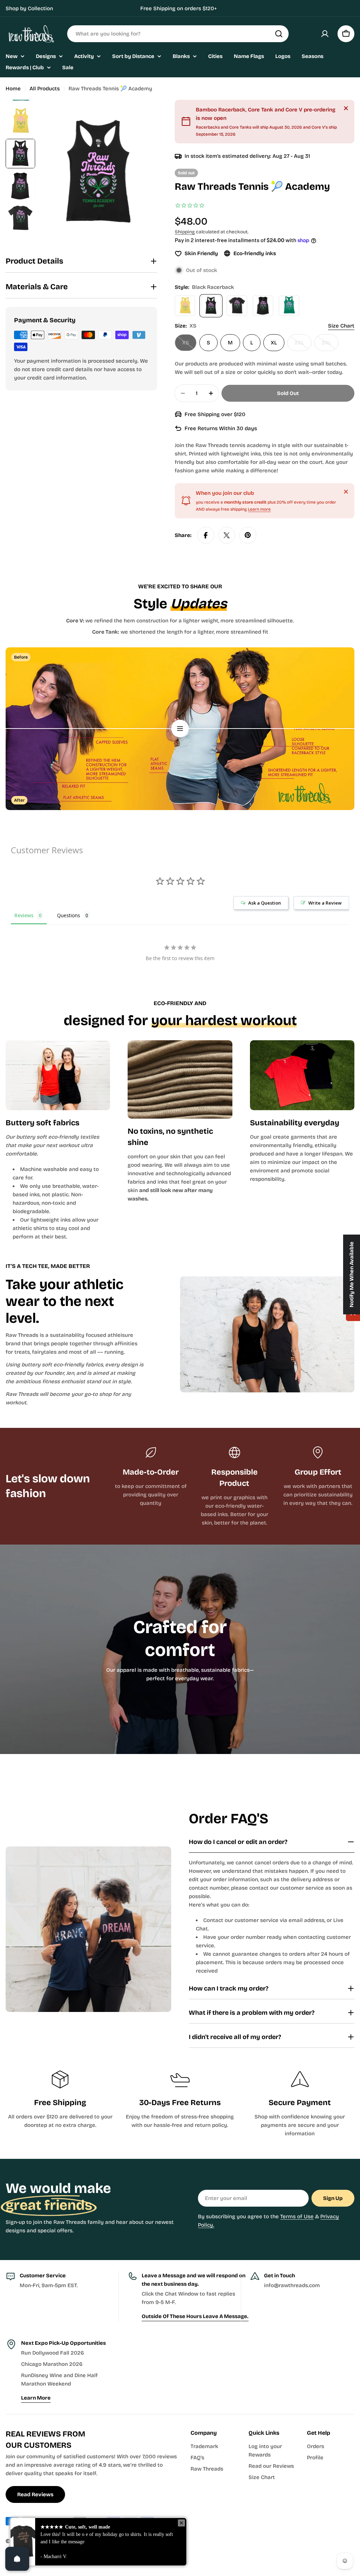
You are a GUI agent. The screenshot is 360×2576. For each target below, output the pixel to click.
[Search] (279, 34)
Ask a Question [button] (265, 903)
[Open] (17, 2559)
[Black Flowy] (263, 306)
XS (189, 345)
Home (13, 89)
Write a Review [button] (325, 903)
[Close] (346, 108)
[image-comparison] (180, 729)
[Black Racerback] (211, 306)
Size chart (341, 326)
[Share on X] (227, 535)
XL (274, 343)
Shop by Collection (29, 8)
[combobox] (178, 34)
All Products (45, 89)
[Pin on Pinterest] (248, 535)
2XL (303, 345)
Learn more (259, 509)
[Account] (325, 34)
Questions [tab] (69, 915)
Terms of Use (297, 2216)
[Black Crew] (237, 306)
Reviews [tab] (24, 915)
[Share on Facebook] (206, 535)
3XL (330, 345)
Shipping (185, 232)
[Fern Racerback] (289, 306)
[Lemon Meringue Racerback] (185, 306)
